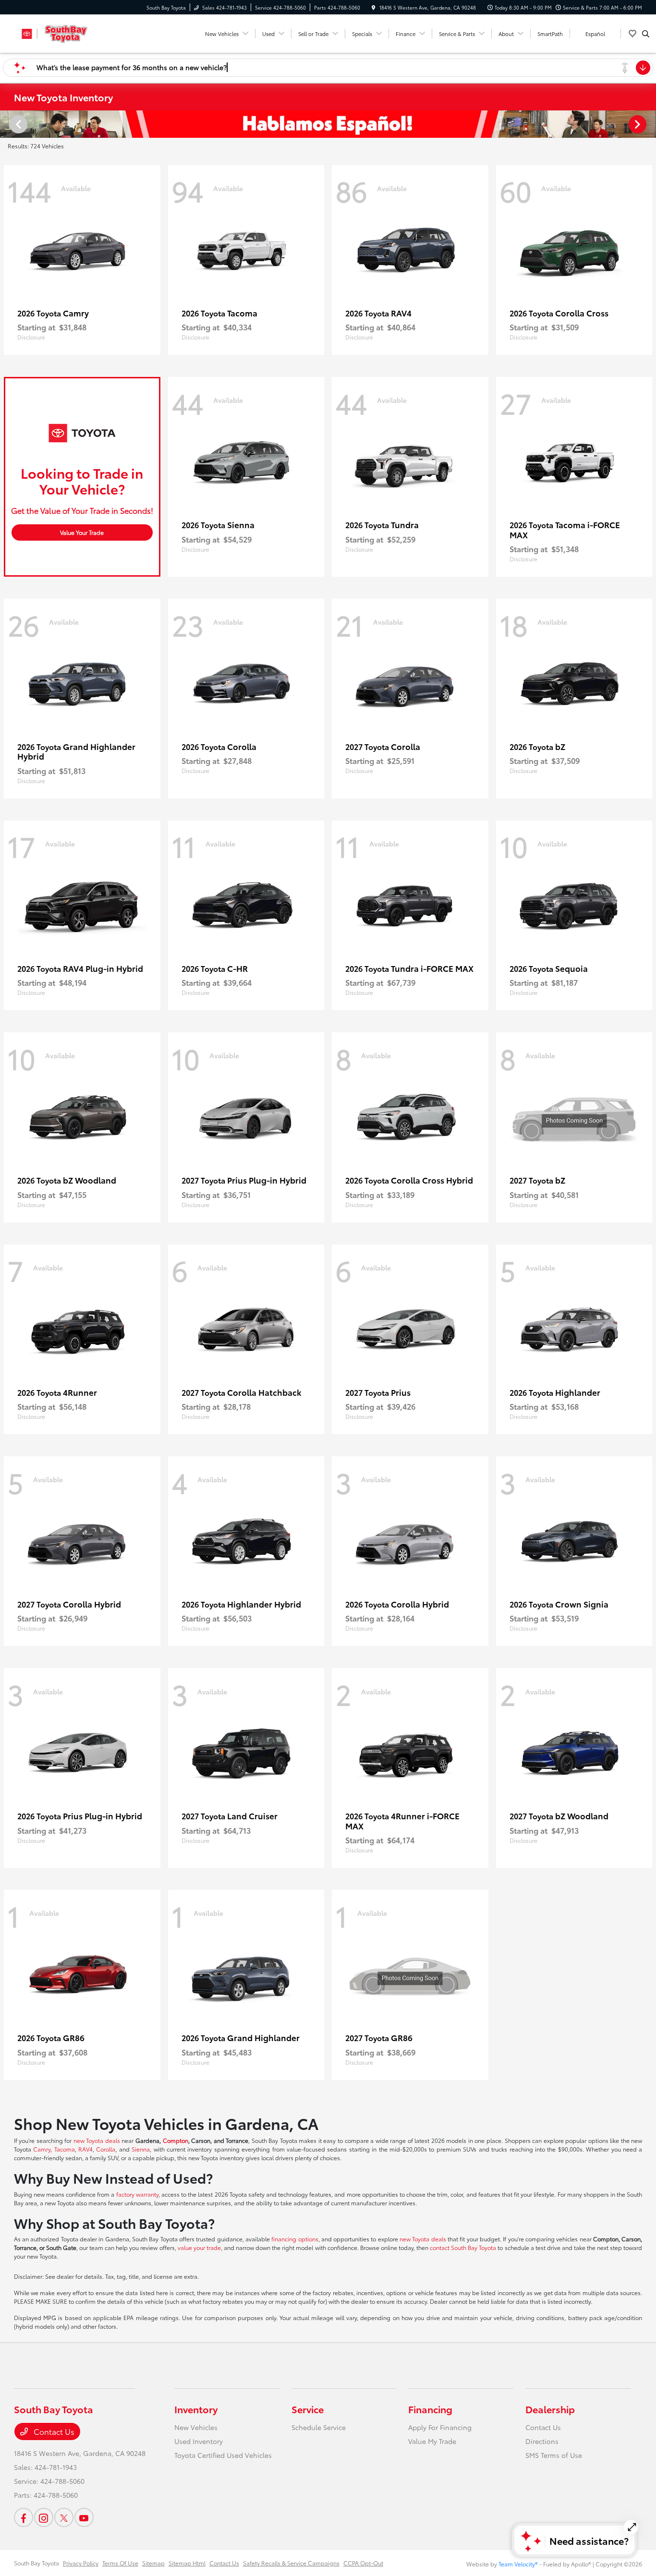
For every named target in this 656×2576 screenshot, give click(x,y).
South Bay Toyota (36, 2563)
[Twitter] (64, 2517)
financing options (295, 2239)
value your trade (199, 2247)
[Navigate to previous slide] (7, 124)
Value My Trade (432, 2441)
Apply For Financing (440, 2427)
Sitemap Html (187, 2563)
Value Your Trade (82, 532)
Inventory (196, 2409)
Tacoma (65, 2149)
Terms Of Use (120, 2563)
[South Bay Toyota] (57, 32)
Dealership (550, 2409)
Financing (430, 2409)
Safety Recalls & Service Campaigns (291, 2563)
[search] (646, 34)
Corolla (106, 2149)
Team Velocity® (518, 2564)
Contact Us (53, 2431)
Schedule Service (319, 2427)
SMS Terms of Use (554, 2455)
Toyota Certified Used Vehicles (223, 2455)
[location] (374, 7)
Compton (176, 2140)
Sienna (141, 2149)
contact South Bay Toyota (463, 2247)
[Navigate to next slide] (649, 124)
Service (308, 2409)
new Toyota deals (97, 2140)
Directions (542, 2441)
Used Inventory (199, 2441)
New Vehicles (196, 2427)
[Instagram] (44, 2517)
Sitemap (153, 2563)
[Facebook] (24, 2517)
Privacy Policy (81, 2563)
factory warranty (137, 2194)
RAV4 (85, 2149)
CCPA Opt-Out (363, 2563)
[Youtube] (84, 2517)
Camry (42, 2149)
